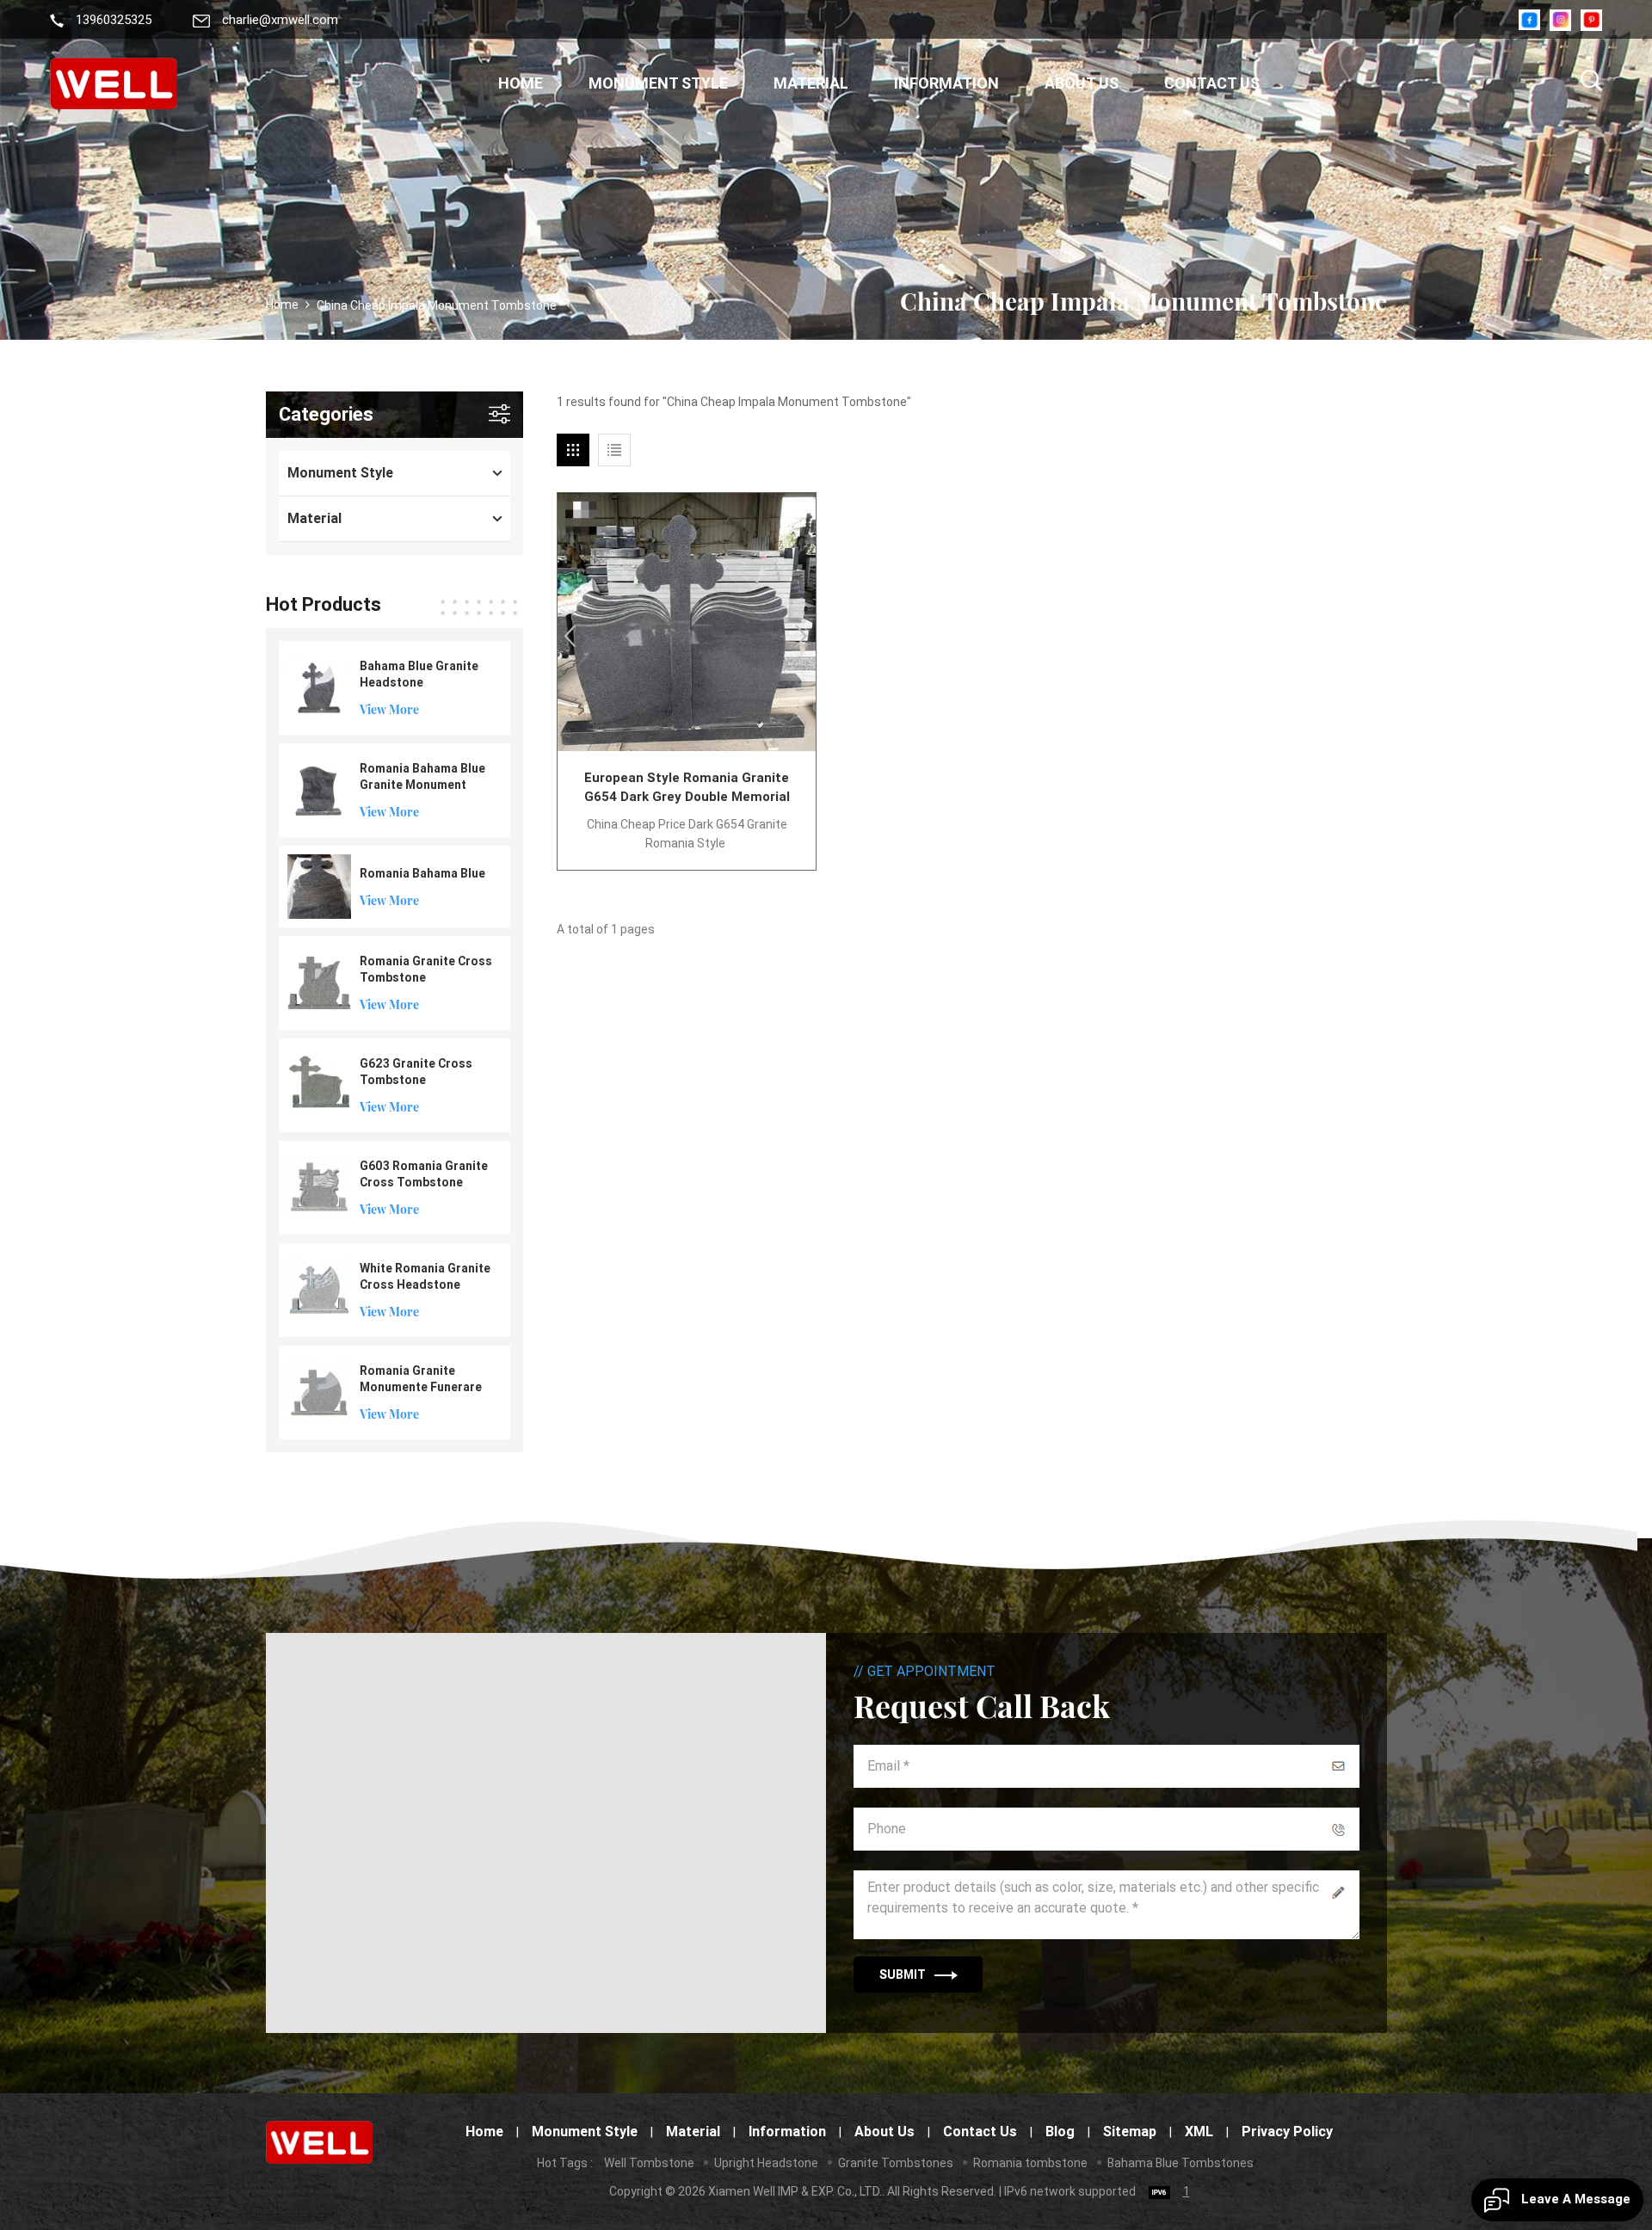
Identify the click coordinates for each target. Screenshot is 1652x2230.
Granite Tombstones (896, 2163)
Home (521, 83)
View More (389, 709)
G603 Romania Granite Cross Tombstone (424, 1174)
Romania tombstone (1030, 2163)
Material (811, 83)
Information (946, 83)
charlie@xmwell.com (280, 20)
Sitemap (1130, 2131)
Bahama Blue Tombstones (1180, 2163)
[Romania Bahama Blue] (320, 885)
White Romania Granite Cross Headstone (425, 1276)
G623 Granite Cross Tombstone (416, 1072)
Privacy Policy (1287, 2131)
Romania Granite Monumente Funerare (421, 1379)
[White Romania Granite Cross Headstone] (320, 1289)
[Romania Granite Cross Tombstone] (320, 982)
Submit (903, 1974)
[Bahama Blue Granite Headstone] (320, 687)
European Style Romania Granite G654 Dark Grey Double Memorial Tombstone (687, 788)
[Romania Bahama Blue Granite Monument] (320, 789)
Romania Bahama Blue (422, 873)
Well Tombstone (649, 2163)
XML (1199, 2131)
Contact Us (1212, 83)
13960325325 (114, 20)
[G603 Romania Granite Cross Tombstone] (320, 1186)
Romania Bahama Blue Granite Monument (422, 776)
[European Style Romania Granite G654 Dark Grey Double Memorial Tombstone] (687, 622)
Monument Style (658, 83)
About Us (1082, 83)
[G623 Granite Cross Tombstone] (320, 1084)
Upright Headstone (766, 2163)
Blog (1060, 2131)
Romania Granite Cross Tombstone (426, 969)
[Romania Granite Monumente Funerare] (320, 1391)
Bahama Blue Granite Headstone (419, 674)
